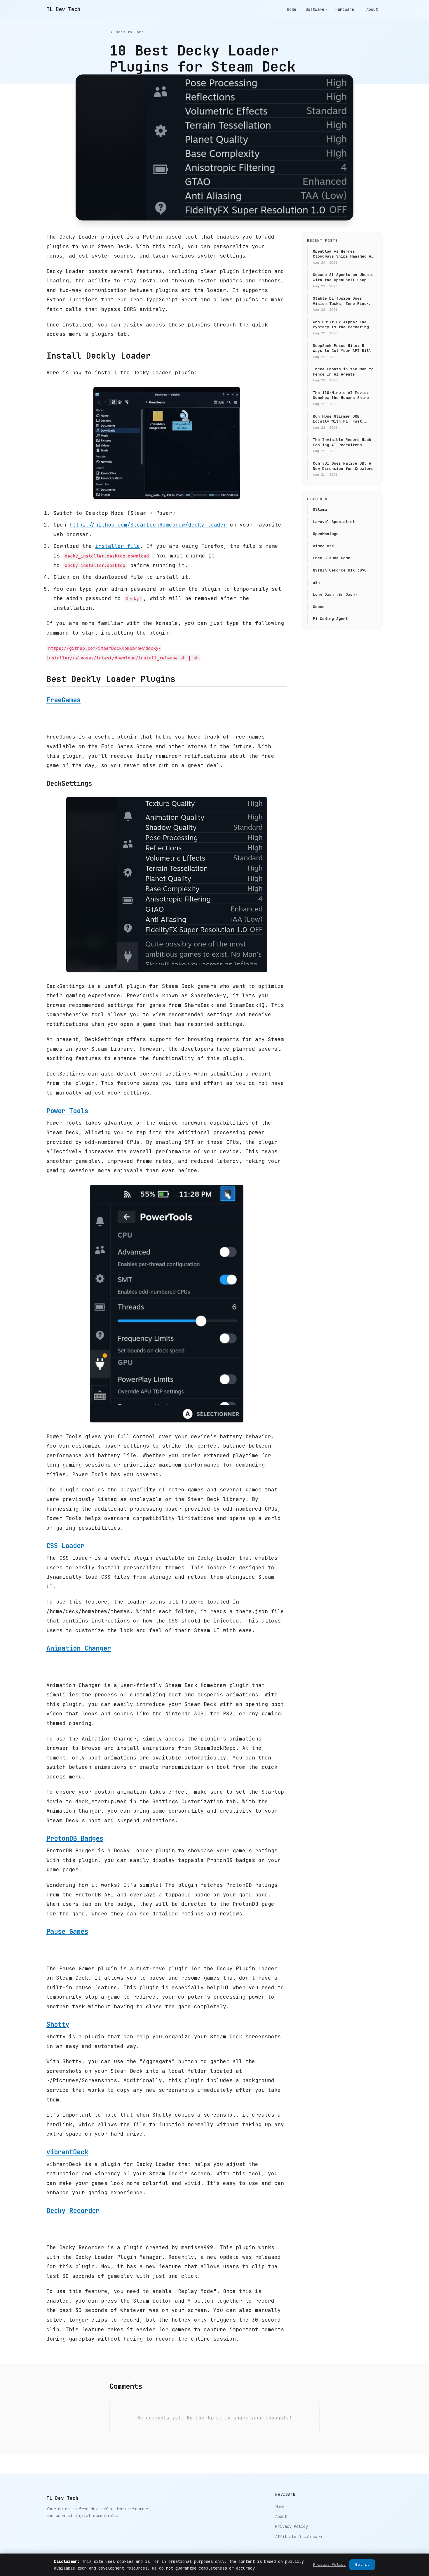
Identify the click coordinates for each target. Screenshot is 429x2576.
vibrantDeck (67, 2152)
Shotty (58, 2024)
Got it (362, 2564)
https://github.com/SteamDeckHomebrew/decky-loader (148, 525)
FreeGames (63, 700)
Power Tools (67, 1111)
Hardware (346, 9)
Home (292, 9)
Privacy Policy (292, 2526)
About (372, 9)
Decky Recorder (73, 2211)
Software (316, 9)
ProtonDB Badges (75, 1838)
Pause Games (67, 1931)
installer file (118, 546)
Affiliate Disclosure (299, 2537)
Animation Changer (79, 1648)
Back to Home (130, 32)
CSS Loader (65, 1546)
